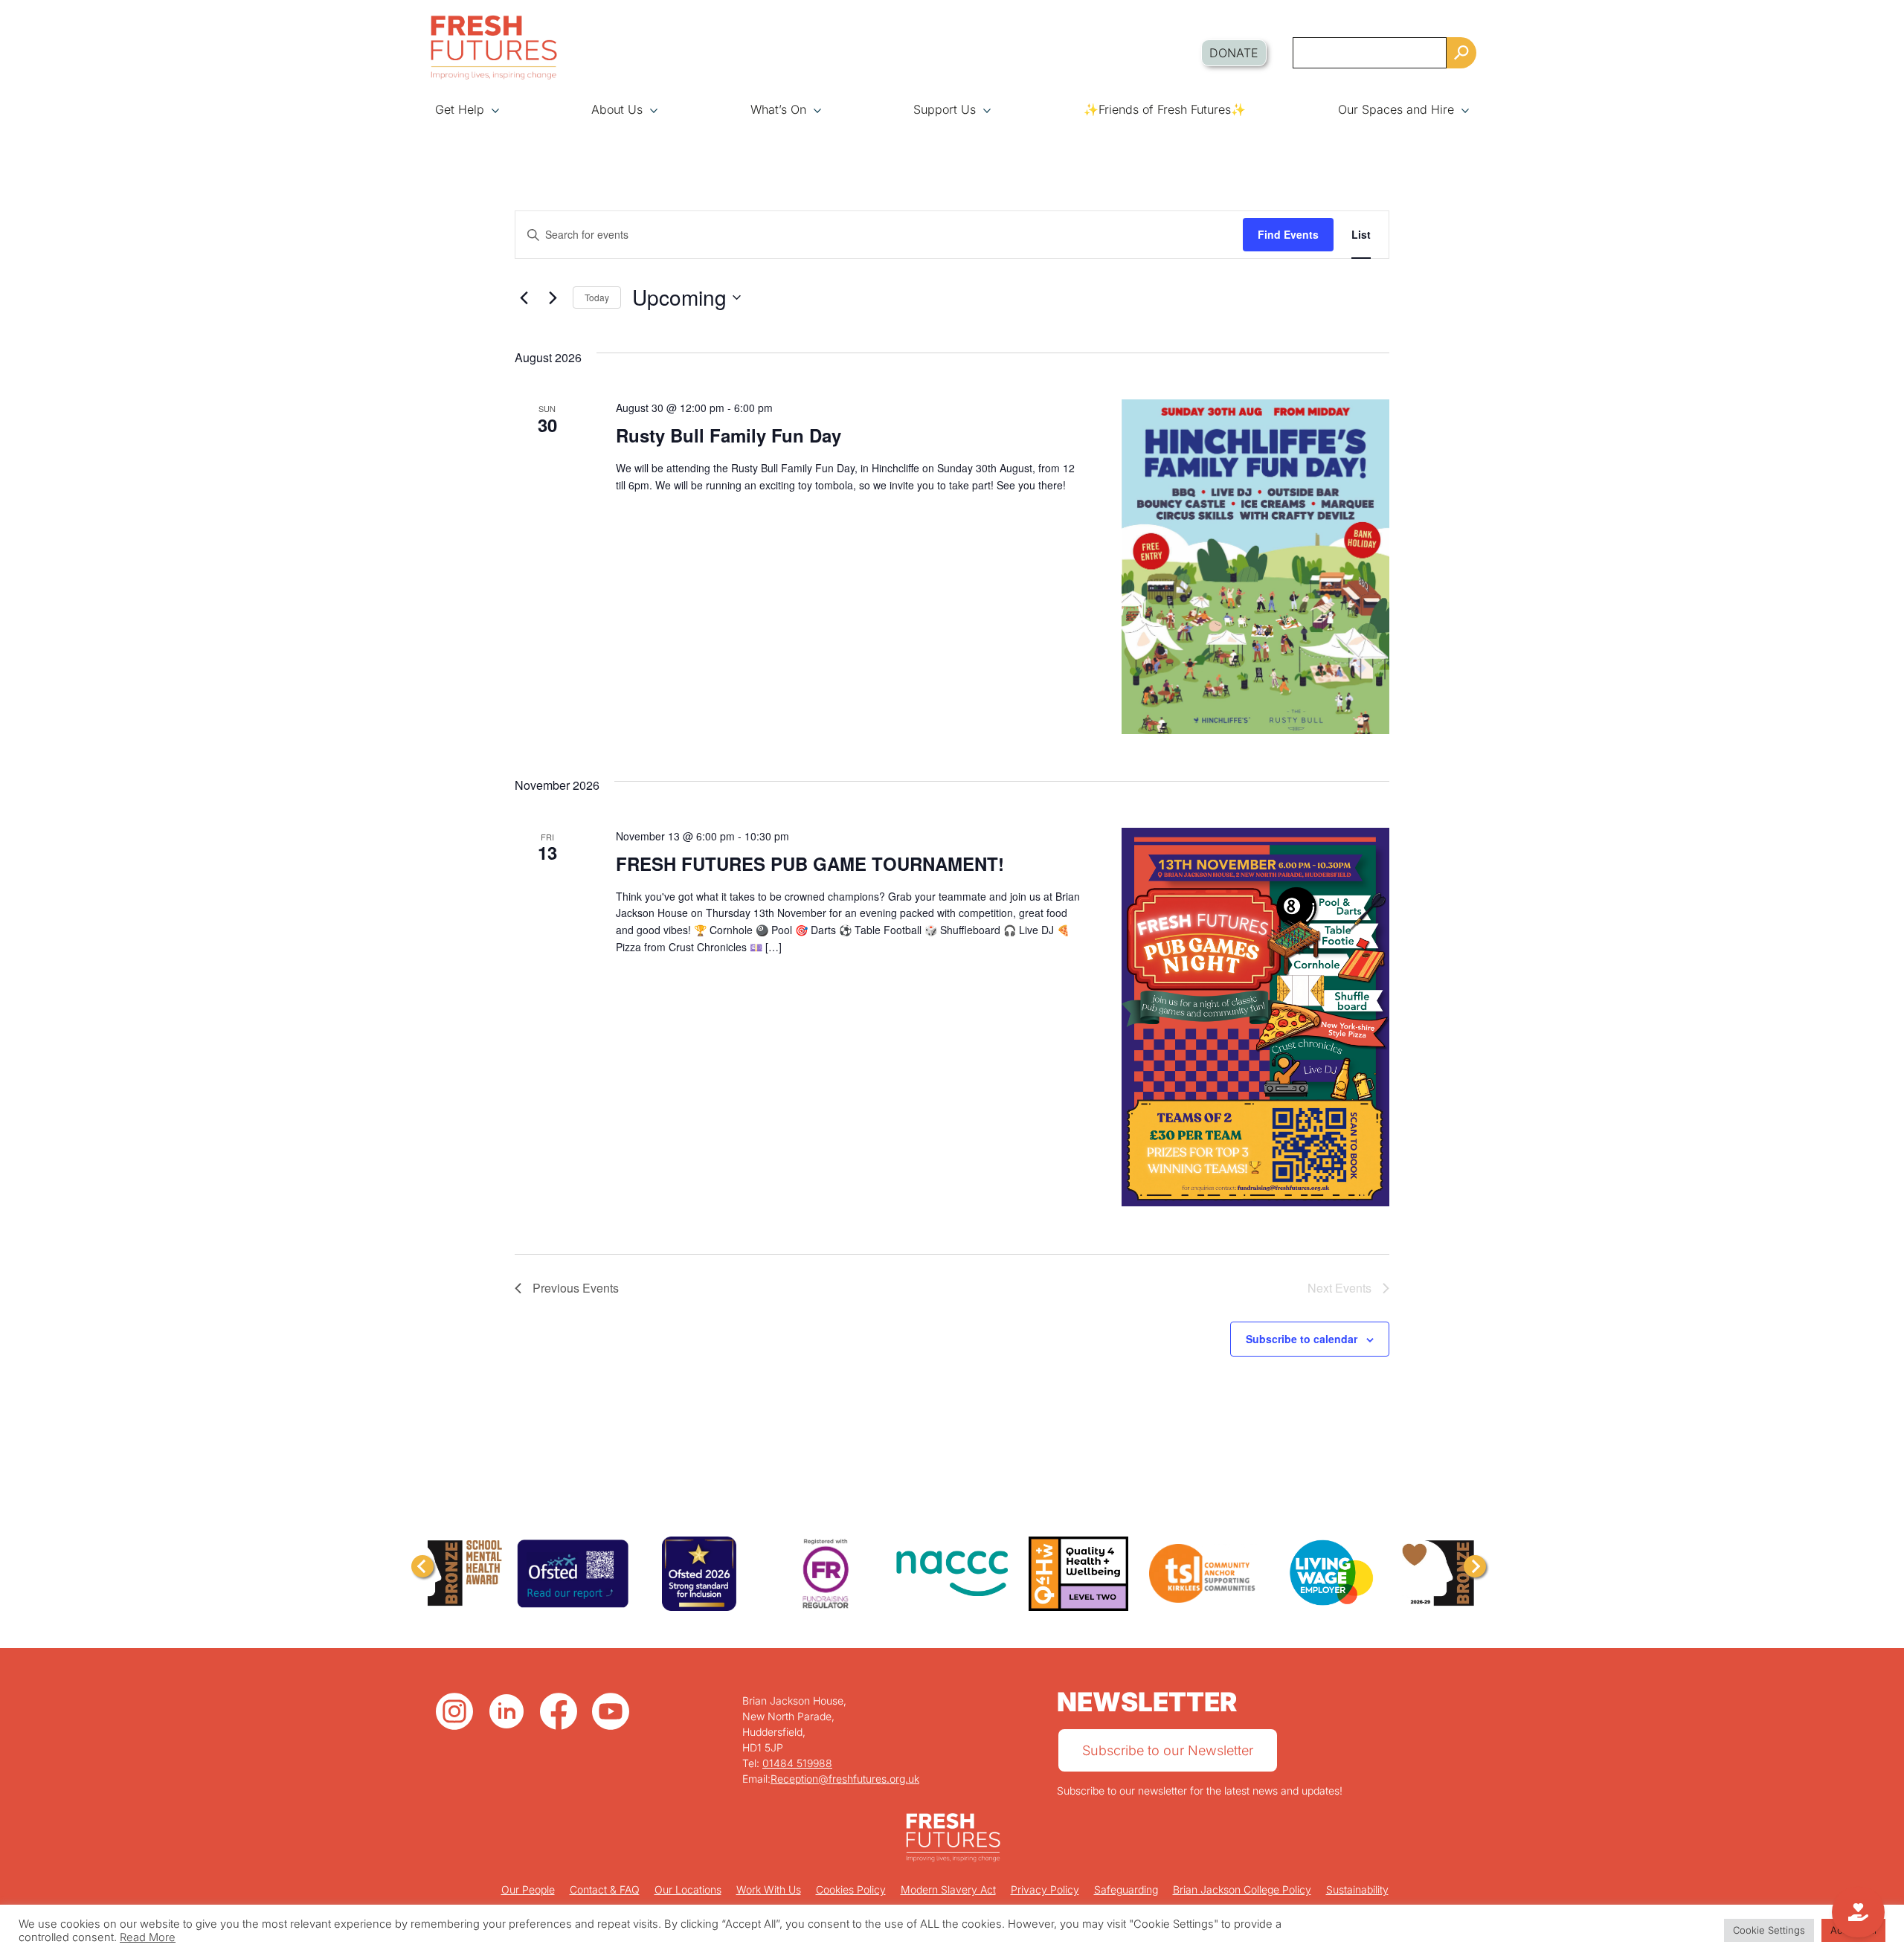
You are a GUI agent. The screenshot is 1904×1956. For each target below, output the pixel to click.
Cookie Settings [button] (1769, 1930)
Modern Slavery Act (948, 1889)
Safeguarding (1126, 1889)
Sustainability (1357, 1889)
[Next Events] (553, 297)
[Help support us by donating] (1858, 1912)
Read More (148, 1937)
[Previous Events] (524, 297)
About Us (617, 109)
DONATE (1234, 53)
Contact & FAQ (605, 1889)
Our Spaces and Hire (1396, 109)
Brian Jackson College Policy (1242, 1889)
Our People (528, 1889)
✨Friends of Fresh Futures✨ (1165, 109)
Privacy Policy (1045, 1889)
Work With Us (769, 1889)
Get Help (460, 109)
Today (597, 297)
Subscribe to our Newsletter (1168, 1750)
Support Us (945, 109)
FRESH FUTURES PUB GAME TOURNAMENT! (810, 863)
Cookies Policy (851, 1889)
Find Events (1288, 234)
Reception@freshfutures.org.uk (845, 1779)
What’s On (778, 109)
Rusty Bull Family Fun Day (729, 435)
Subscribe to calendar (1302, 1339)
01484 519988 (797, 1763)
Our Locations (688, 1889)
